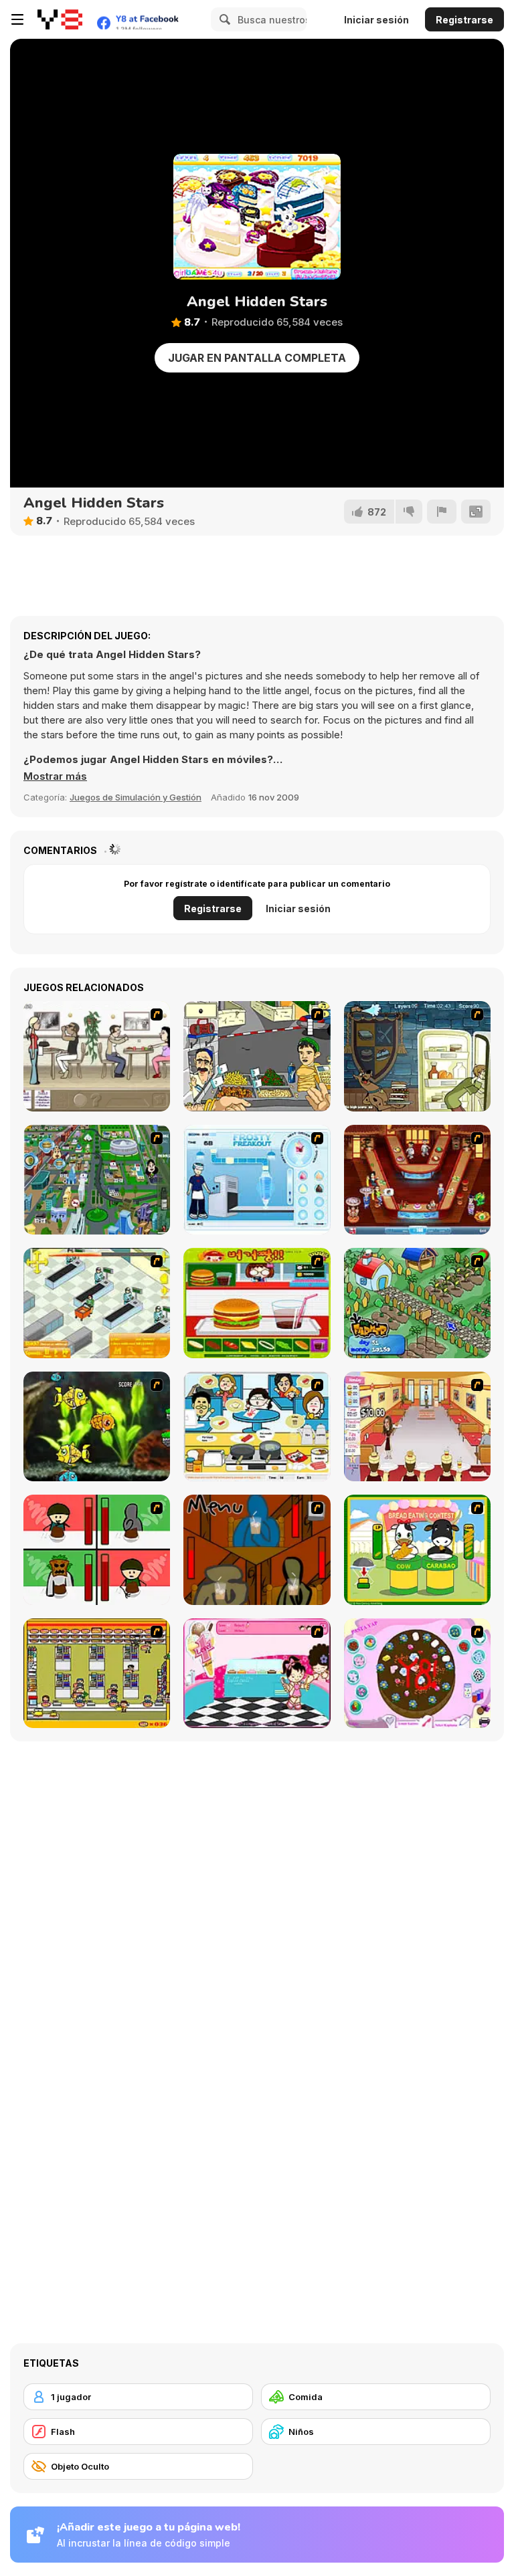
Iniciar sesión (376, 20)
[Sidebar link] (17, 19)
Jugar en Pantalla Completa (257, 358)
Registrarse (464, 20)
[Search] (223, 19)
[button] (55, 776)
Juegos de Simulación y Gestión (136, 797)
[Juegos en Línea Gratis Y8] (60, 19)
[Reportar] (442, 512)
